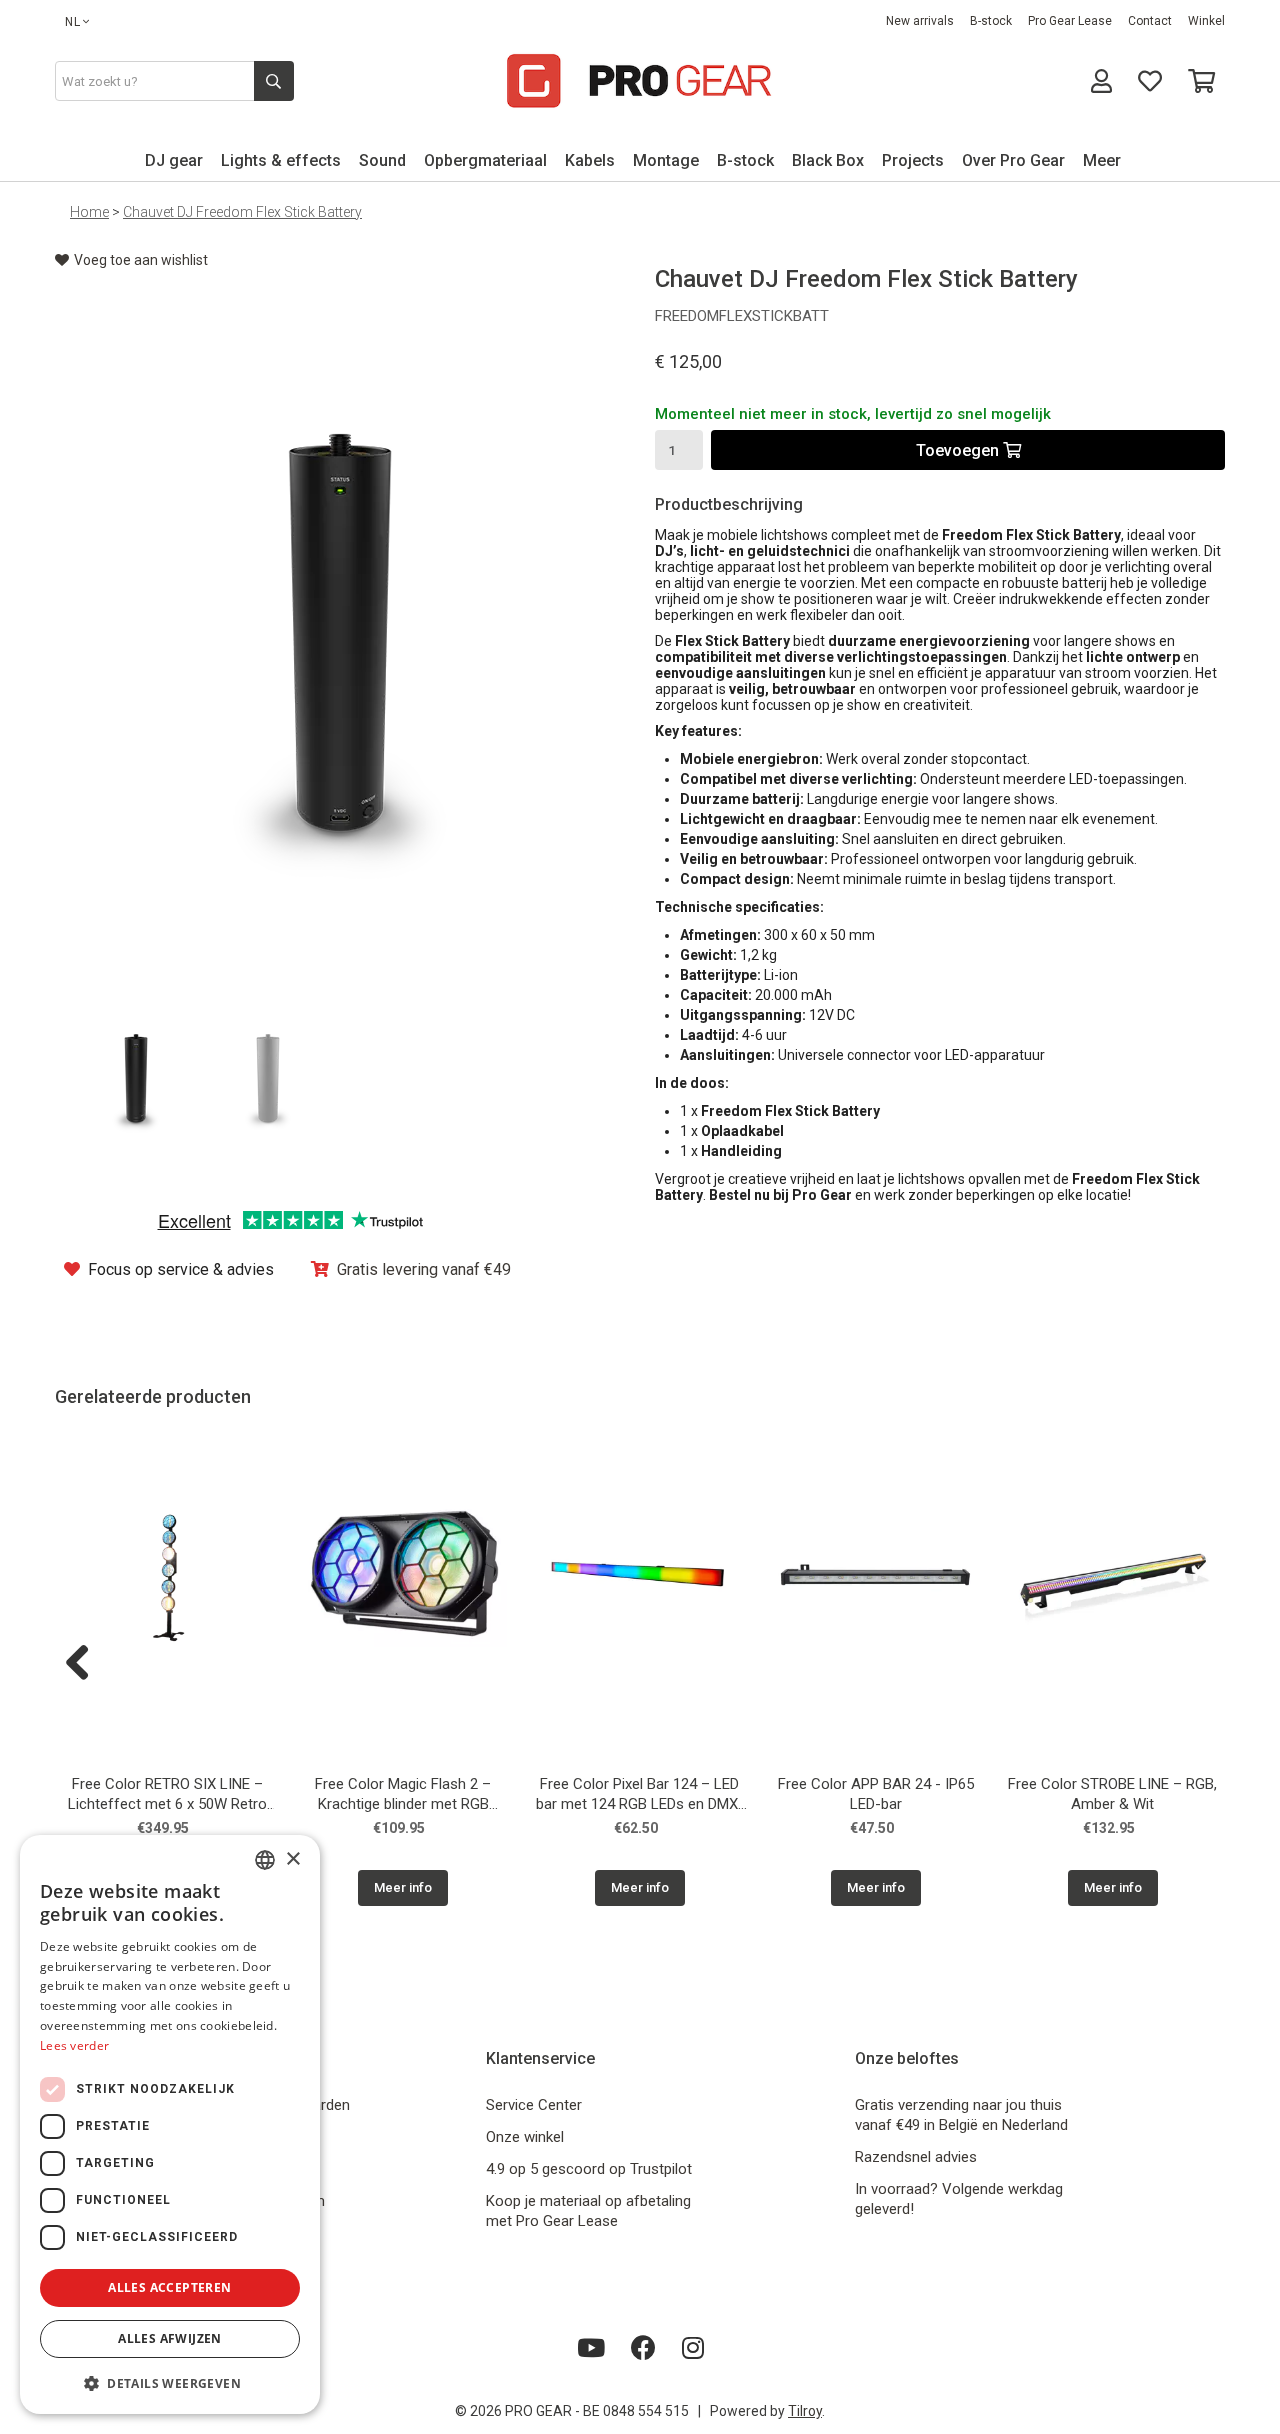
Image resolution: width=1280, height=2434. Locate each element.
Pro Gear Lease (1070, 21)
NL (73, 22)
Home (89, 212)
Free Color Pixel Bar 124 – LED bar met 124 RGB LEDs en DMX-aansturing (640, 1796)
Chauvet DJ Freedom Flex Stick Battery (242, 212)
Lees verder (74, 2045)
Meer (1102, 160)
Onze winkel (525, 2137)
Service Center (534, 2105)
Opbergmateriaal (485, 160)
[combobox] (265, 1860)
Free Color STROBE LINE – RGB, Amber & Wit (1112, 1794)
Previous (85, 1664)
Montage (666, 160)
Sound (382, 160)
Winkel (1206, 21)
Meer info (403, 1887)
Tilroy (805, 2411)
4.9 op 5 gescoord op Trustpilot (589, 2169)
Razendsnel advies (916, 2157)
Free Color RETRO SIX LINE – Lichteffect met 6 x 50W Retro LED (167, 1796)
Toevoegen (959, 450)
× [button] (292, 1859)
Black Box (828, 160)
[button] (170, 2382)
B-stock (991, 21)
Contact (1150, 21)
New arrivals (920, 21)
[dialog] (170, 2124)
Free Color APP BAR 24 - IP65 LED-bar (876, 1794)
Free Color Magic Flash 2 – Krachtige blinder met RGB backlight (403, 1796)
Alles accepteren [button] (169, 2287)
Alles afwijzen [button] (170, 2338)
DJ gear (174, 160)
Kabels (590, 160)
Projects (913, 160)
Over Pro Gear (1013, 160)
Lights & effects (281, 160)
